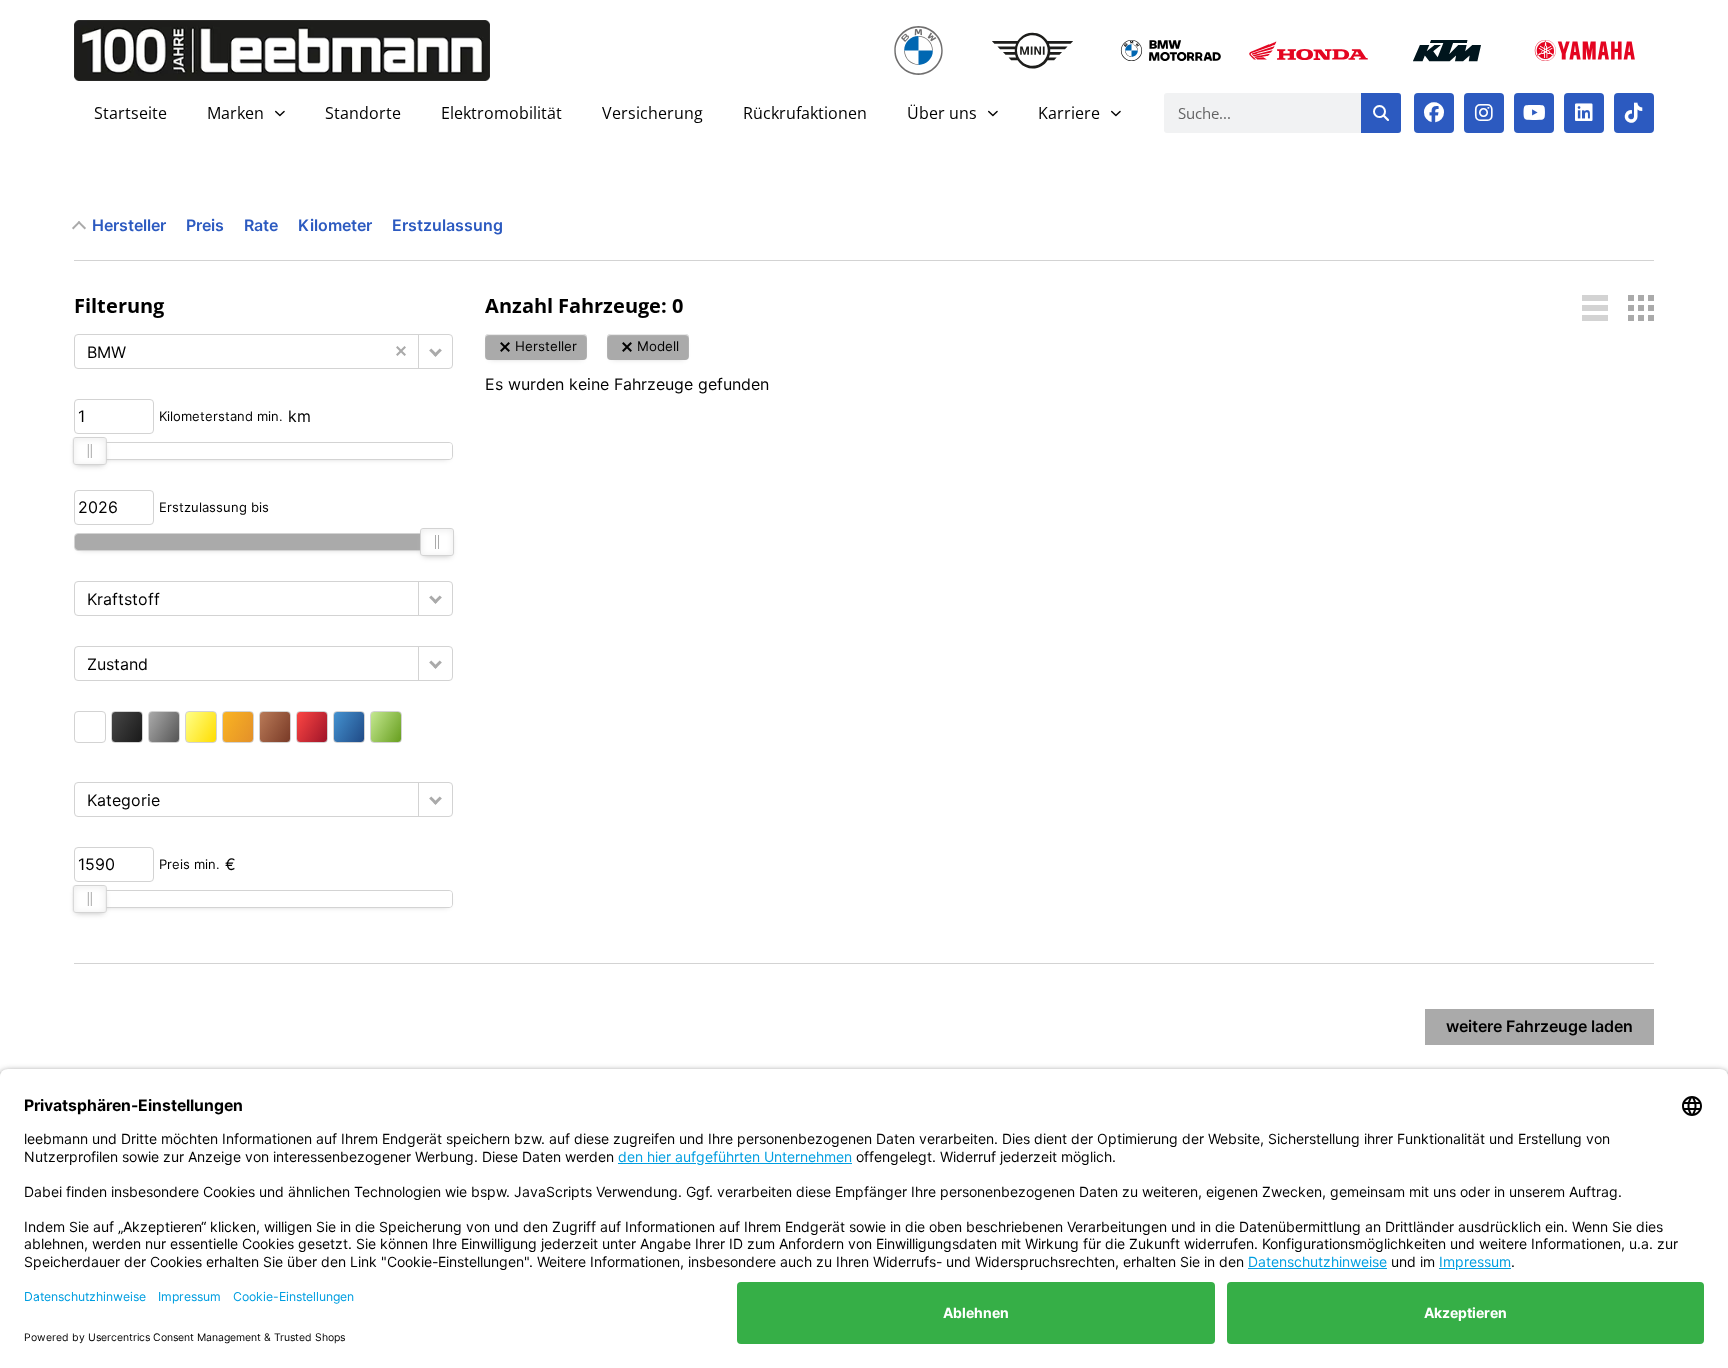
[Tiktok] (1634, 113)
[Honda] (1309, 50)
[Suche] (1381, 113)
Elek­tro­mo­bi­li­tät (501, 113)
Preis (205, 225)
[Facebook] (1434, 113)
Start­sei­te (130, 113)
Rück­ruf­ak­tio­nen (805, 113)
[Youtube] (1534, 113)
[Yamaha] (1585, 50)
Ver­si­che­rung (652, 113)
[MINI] (1033, 50)
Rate (261, 225)
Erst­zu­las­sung (447, 225)
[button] (435, 351)
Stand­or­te (363, 113)
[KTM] (1447, 50)
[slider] (90, 451)
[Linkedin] (1584, 113)
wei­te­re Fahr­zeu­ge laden (1539, 1026)
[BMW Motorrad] (1171, 50)
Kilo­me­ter (335, 225)
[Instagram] (1484, 113)
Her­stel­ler (129, 225)
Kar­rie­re (1069, 113)
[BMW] (919, 50)
